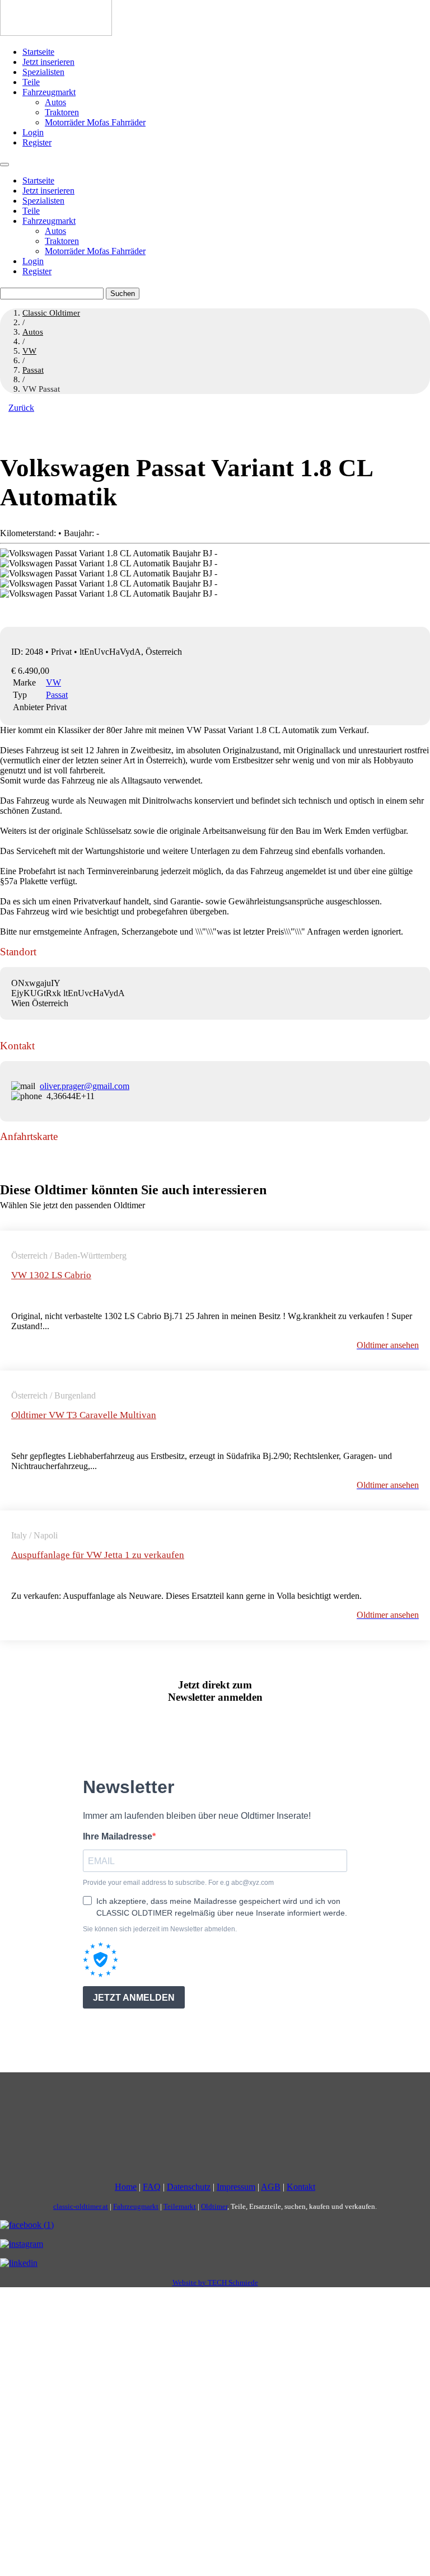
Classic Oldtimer (51, 313)
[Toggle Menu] (4, 165)
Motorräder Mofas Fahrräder (95, 122)
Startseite (38, 52)
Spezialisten (43, 72)
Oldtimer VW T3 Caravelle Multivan (84, 1415)
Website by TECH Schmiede (215, 2282)
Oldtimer (214, 2206)
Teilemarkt (180, 2206)
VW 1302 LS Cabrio (51, 1275)
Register (37, 142)
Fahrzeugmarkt (49, 92)
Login (33, 132)
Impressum (236, 2187)
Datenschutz (189, 2187)
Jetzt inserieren (48, 62)
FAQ (152, 2187)
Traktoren (62, 112)
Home (126, 2187)
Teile (31, 82)
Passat (57, 695)
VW (53, 682)
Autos (55, 102)
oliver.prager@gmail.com (85, 1086)
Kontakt (301, 2187)
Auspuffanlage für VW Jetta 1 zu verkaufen (98, 1555)
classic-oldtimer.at (81, 2206)
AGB (271, 2187)
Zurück (21, 408)
